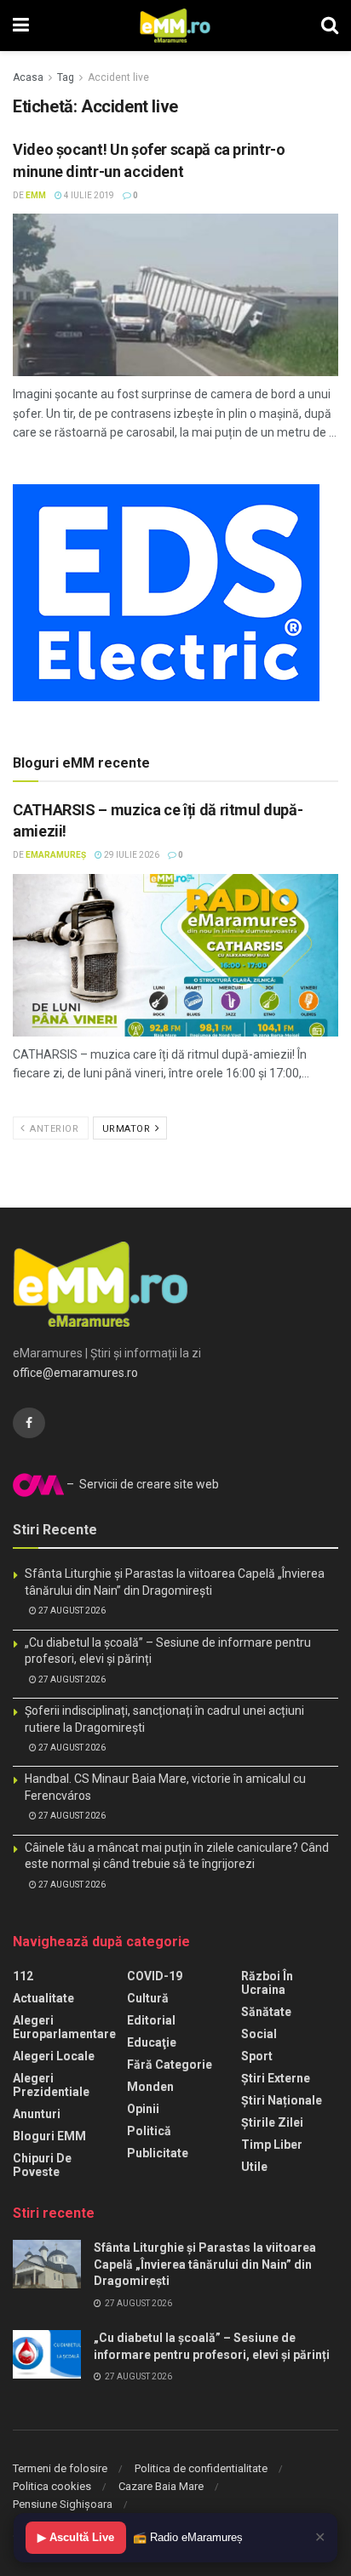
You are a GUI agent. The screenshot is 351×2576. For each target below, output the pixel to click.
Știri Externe (276, 2078)
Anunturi (37, 2114)
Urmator (128, 1129)
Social (259, 2034)
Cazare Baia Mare (161, 2486)
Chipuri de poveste (42, 2165)
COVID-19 (155, 1976)
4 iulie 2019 (88, 195)
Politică (149, 2131)
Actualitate (43, 1998)
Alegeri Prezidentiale (51, 2085)
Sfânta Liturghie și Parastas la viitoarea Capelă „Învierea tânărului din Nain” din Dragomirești (205, 2264)
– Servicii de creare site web (141, 1484)
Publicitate (158, 2153)
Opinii (143, 2109)
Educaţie (152, 2042)
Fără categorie (170, 2065)
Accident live (118, 77)
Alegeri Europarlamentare (64, 2027)
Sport (257, 2056)
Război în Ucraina (267, 1983)
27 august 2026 (71, 1611)
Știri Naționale (282, 2100)
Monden (150, 2087)
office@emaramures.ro (75, 1373)
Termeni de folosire (60, 2468)
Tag (66, 77)
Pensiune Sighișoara (63, 2504)
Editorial (151, 2020)
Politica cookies (52, 2486)
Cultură (148, 1998)
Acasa (28, 77)
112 (23, 1976)
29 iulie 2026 (131, 855)
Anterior (53, 1129)
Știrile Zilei (272, 2122)
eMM (36, 195)
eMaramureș (56, 855)
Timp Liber (272, 2145)
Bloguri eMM (49, 2136)
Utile (254, 2167)
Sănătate (266, 2012)
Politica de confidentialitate (201, 2468)
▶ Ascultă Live (76, 2537)
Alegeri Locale (54, 2056)
